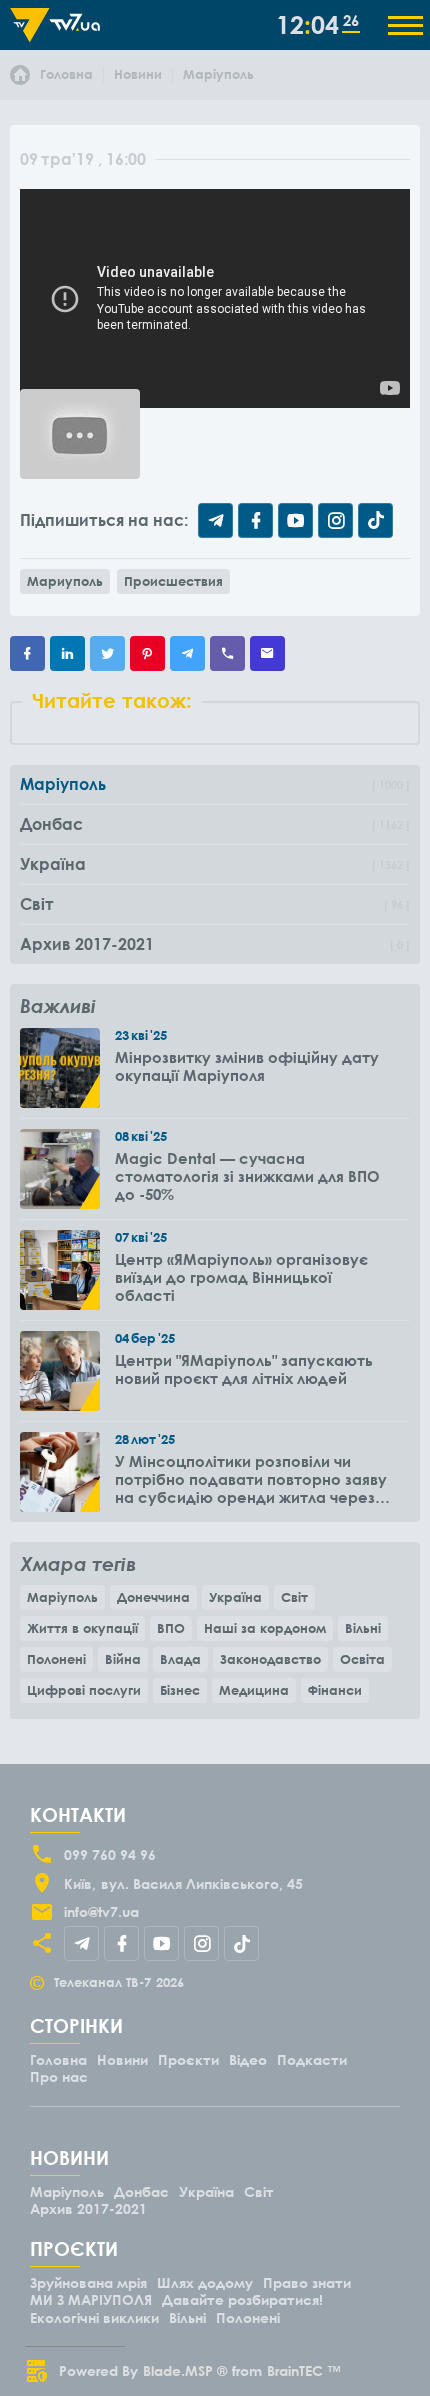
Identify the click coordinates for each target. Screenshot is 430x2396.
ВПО (171, 1628)
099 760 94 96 (110, 1854)
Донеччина (153, 1597)
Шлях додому (205, 2282)
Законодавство (270, 1659)
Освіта (362, 1659)
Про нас (59, 2076)
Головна (58, 2059)
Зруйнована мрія (88, 2282)
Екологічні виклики (94, 2317)
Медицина (254, 1690)
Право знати (307, 2282)
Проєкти (188, 2059)
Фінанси (335, 1690)
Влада (180, 1659)
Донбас (141, 2191)
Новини (122, 2059)
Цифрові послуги (84, 1690)
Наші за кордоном (265, 1628)
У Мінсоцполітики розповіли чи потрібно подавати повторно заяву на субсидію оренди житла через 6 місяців (251, 1479)
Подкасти (312, 2059)
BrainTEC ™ (304, 2370)
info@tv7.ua (101, 1911)
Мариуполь (65, 581)
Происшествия (173, 581)
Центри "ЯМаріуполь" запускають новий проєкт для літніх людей (244, 1369)
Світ (294, 1597)
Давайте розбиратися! (242, 2299)
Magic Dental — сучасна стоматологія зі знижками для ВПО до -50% (247, 1176)
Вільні (363, 1628)
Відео (248, 2059)
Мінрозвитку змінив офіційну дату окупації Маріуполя (247, 1066)
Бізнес (180, 1690)
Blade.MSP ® (185, 2370)
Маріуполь (62, 1597)
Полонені (56, 1659)
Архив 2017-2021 (88, 2208)
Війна (123, 1659)
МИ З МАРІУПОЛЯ (91, 2299)
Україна (235, 1597)
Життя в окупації (82, 1628)
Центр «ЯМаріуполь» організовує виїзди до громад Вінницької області (241, 1277)
